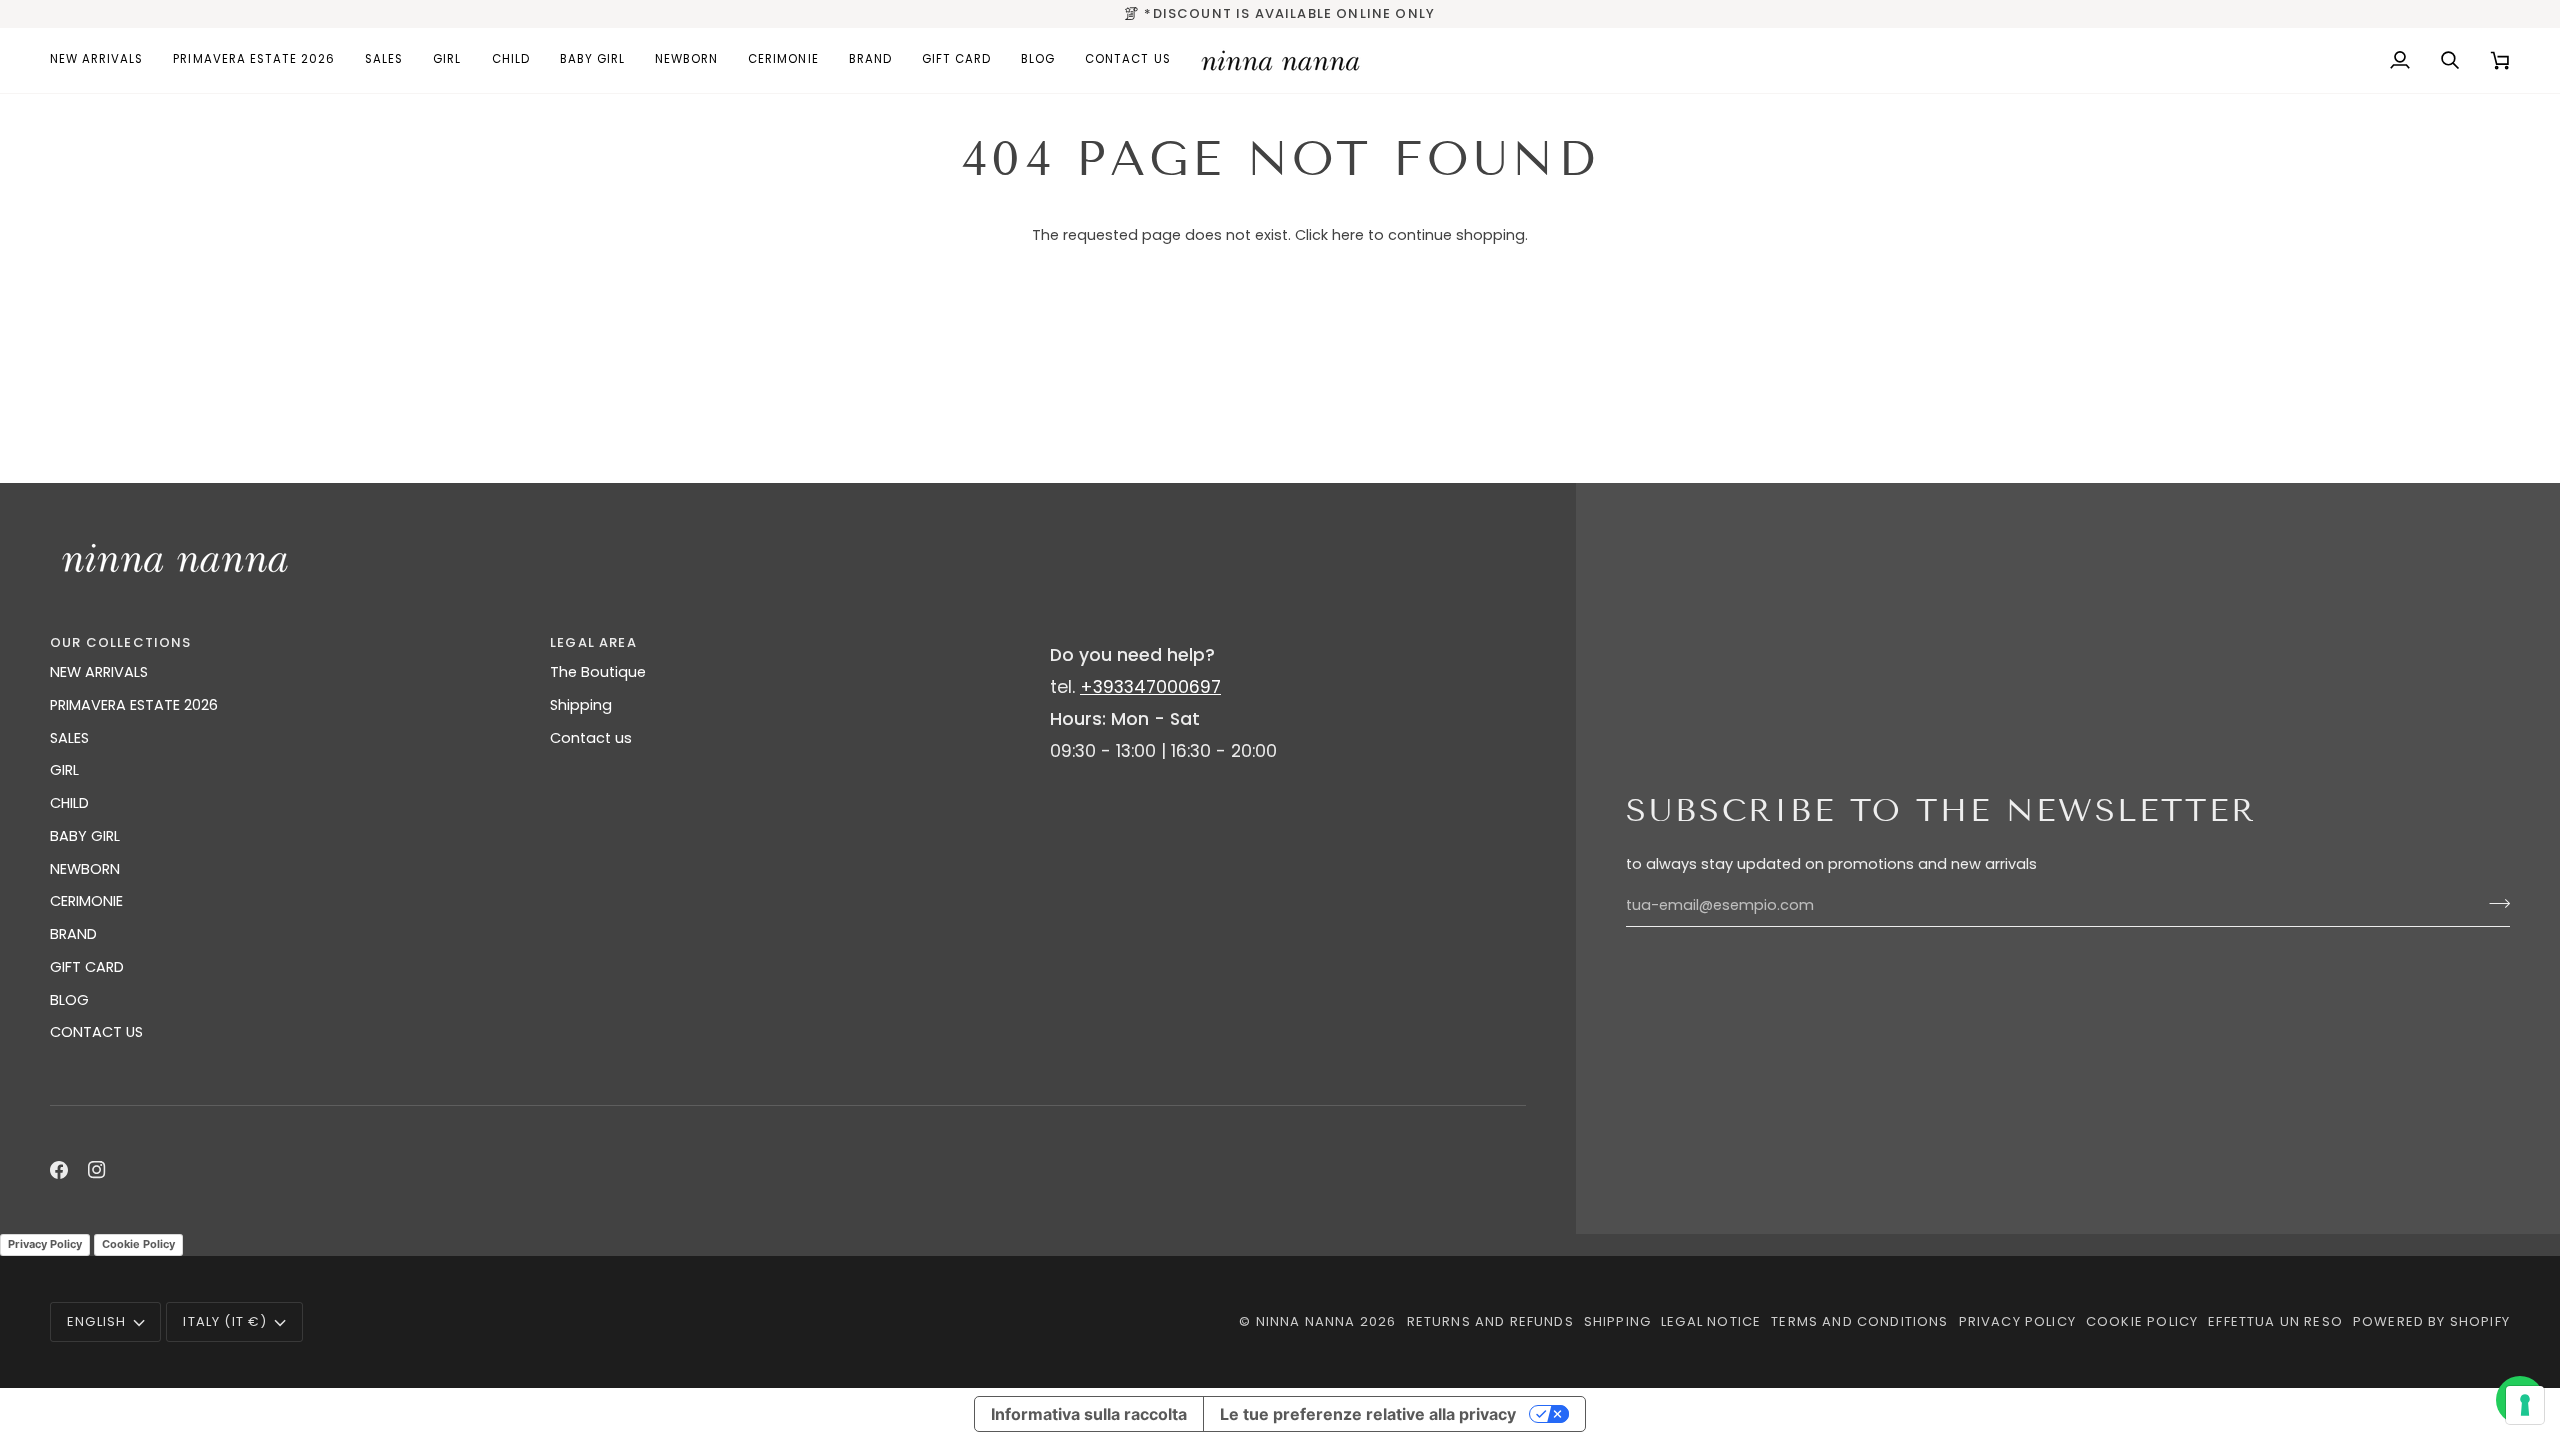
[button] (447, 60)
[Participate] (2493, 903)
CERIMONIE (86, 901)
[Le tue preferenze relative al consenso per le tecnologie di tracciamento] (2525, 1405)
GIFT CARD (87, 967)
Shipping (581, 705)
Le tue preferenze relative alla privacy (1368, 1414)
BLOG (69, 1000)
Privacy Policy (45, 1244)
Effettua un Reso (2275, 1321)
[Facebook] (59, 1170)
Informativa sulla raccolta (1089, 1414)
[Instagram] (97, 1170)
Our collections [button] (121, 642)
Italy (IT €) (225, 1321)
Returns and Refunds (1490, 1321)
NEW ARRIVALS (99, 672)
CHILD (69, 803)
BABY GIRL (85, 836)
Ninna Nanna (1306, 1321)
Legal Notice (1711, 1321)
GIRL (64, 770)
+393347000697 (1150, 687)
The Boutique (598, 672)
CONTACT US (96, 1032)
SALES (69, 738)
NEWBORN (85, 869)
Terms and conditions (1859, 1321)
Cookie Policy (138, 1244)
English (96, 1321)
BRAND (73, 934)
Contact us (591, 738)
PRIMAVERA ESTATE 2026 (134, 705)
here (1348, 235)
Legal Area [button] (593, 642)
